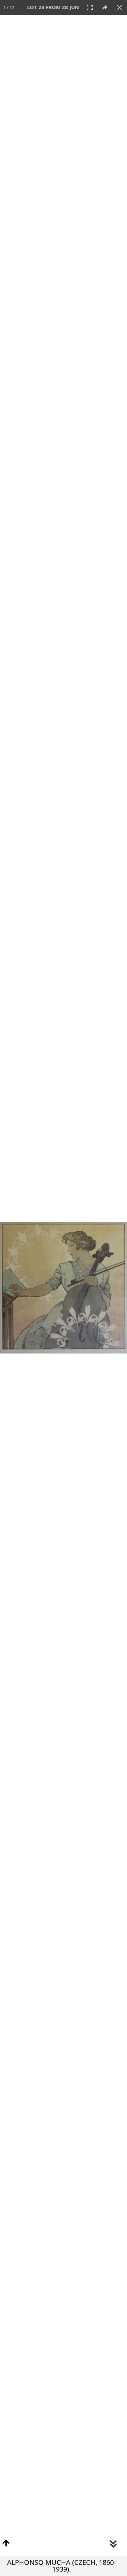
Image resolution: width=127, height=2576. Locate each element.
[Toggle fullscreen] (90, 7)
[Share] (105, 7)
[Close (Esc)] (120, 7)
